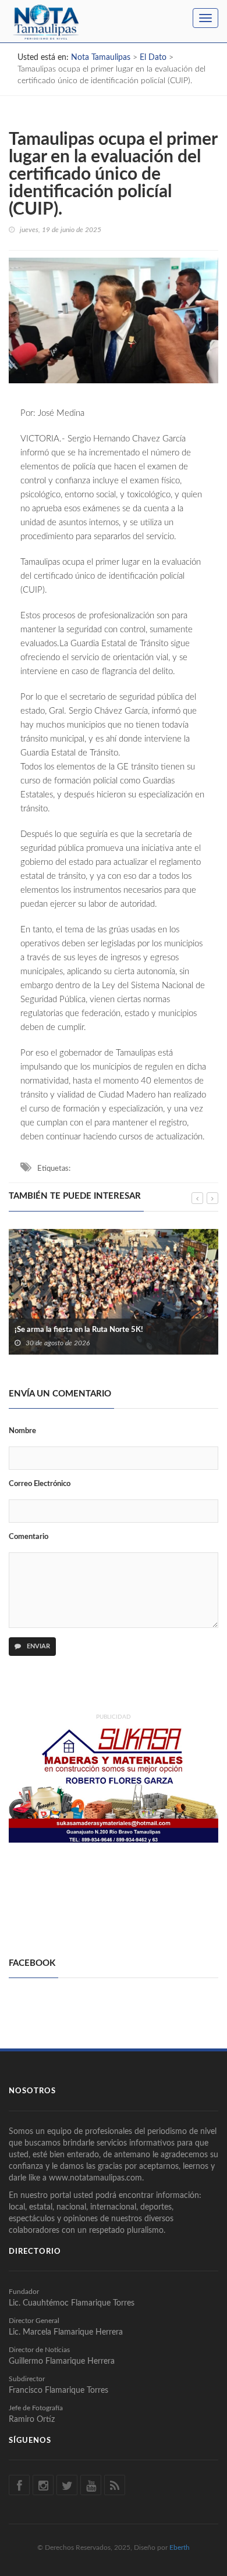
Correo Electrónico (40, 1484)
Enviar (38, 1646)
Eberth (180, 2548)
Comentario (29, 1537)
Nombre (22, 1431)
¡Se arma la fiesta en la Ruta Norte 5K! (79, 1330)
